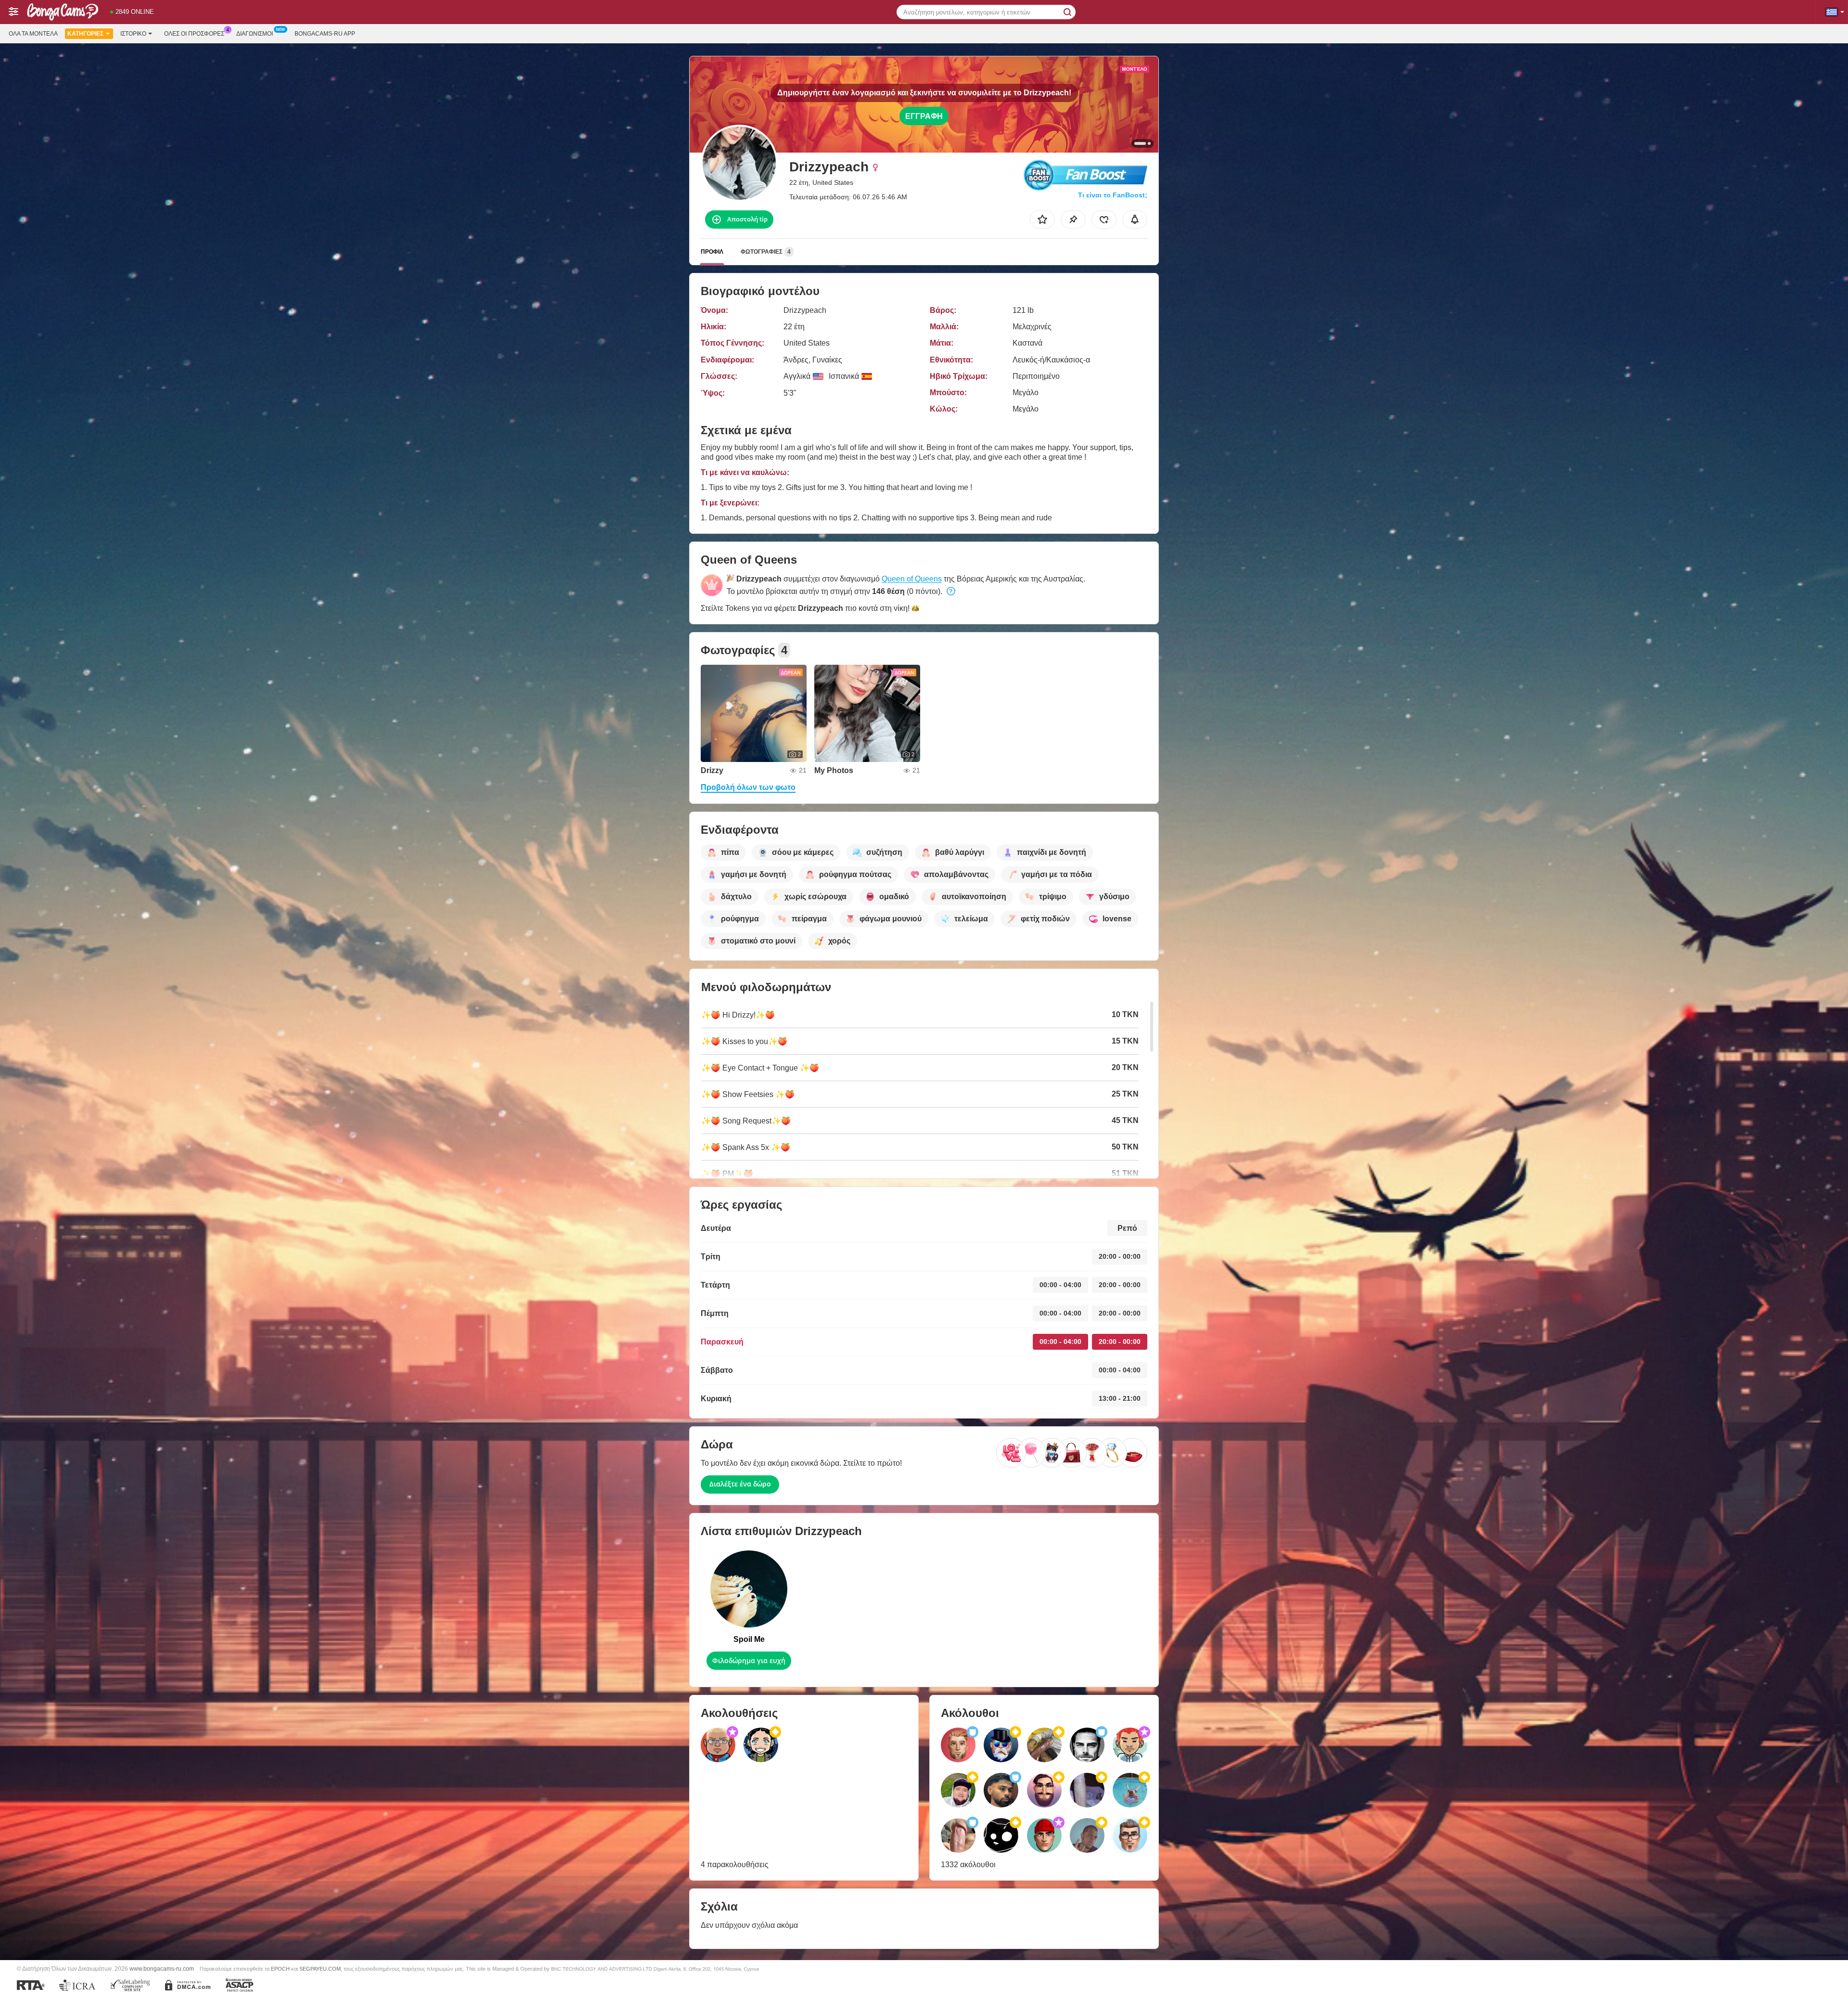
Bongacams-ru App (325, 34)
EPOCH (280, 1969)
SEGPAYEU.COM (320, 1969)
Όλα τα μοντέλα (33, 34)
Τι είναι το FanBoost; (1113, 195)
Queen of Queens (912, 579)
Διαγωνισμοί (255, 34)
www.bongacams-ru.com (162, 1969)
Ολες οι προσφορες (194, 34)
